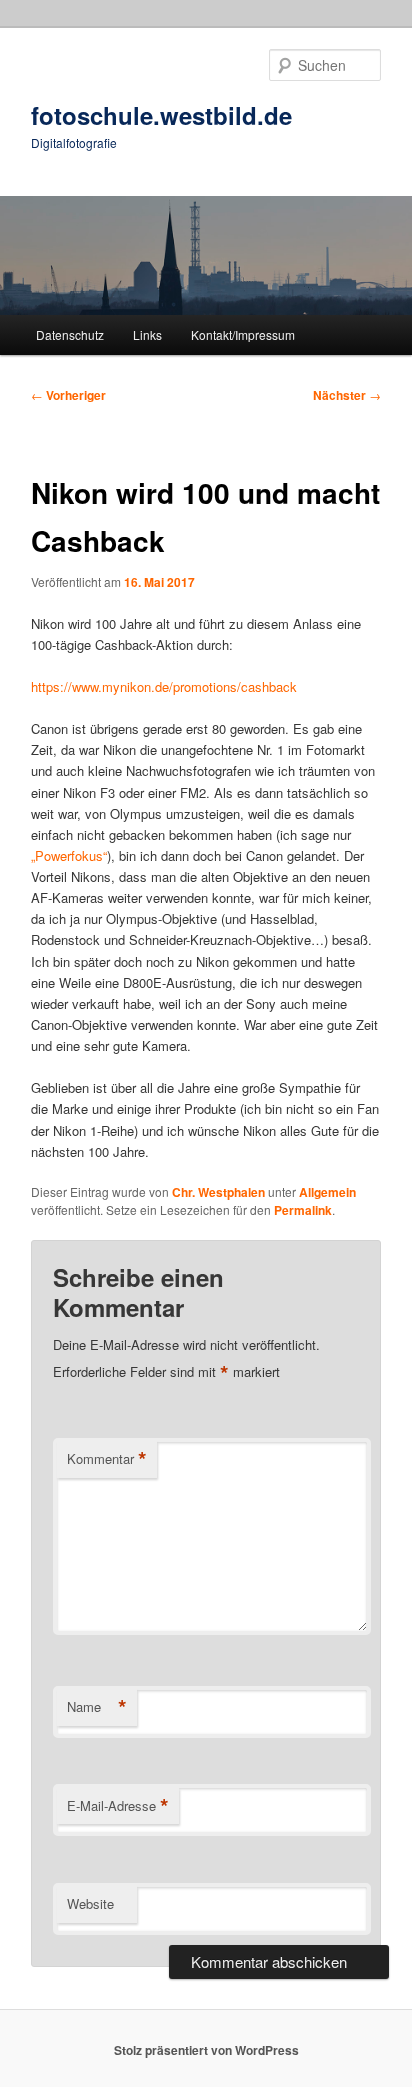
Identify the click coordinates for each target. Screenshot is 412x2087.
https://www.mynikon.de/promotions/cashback (164, 686)
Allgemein (327, 1192)
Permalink (303, 1210)
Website (90, 1903)
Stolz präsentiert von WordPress (206, 2050)
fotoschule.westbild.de (161, 115)
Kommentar (107, 1459)
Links (147, 334)
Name (97, 1707)
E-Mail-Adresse (118, 1806)
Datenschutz (70, 334)
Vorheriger (68, 395)
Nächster (347, 395)
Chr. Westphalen (218, 1192)
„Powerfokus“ (69, 855)
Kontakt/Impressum (243, 334)
